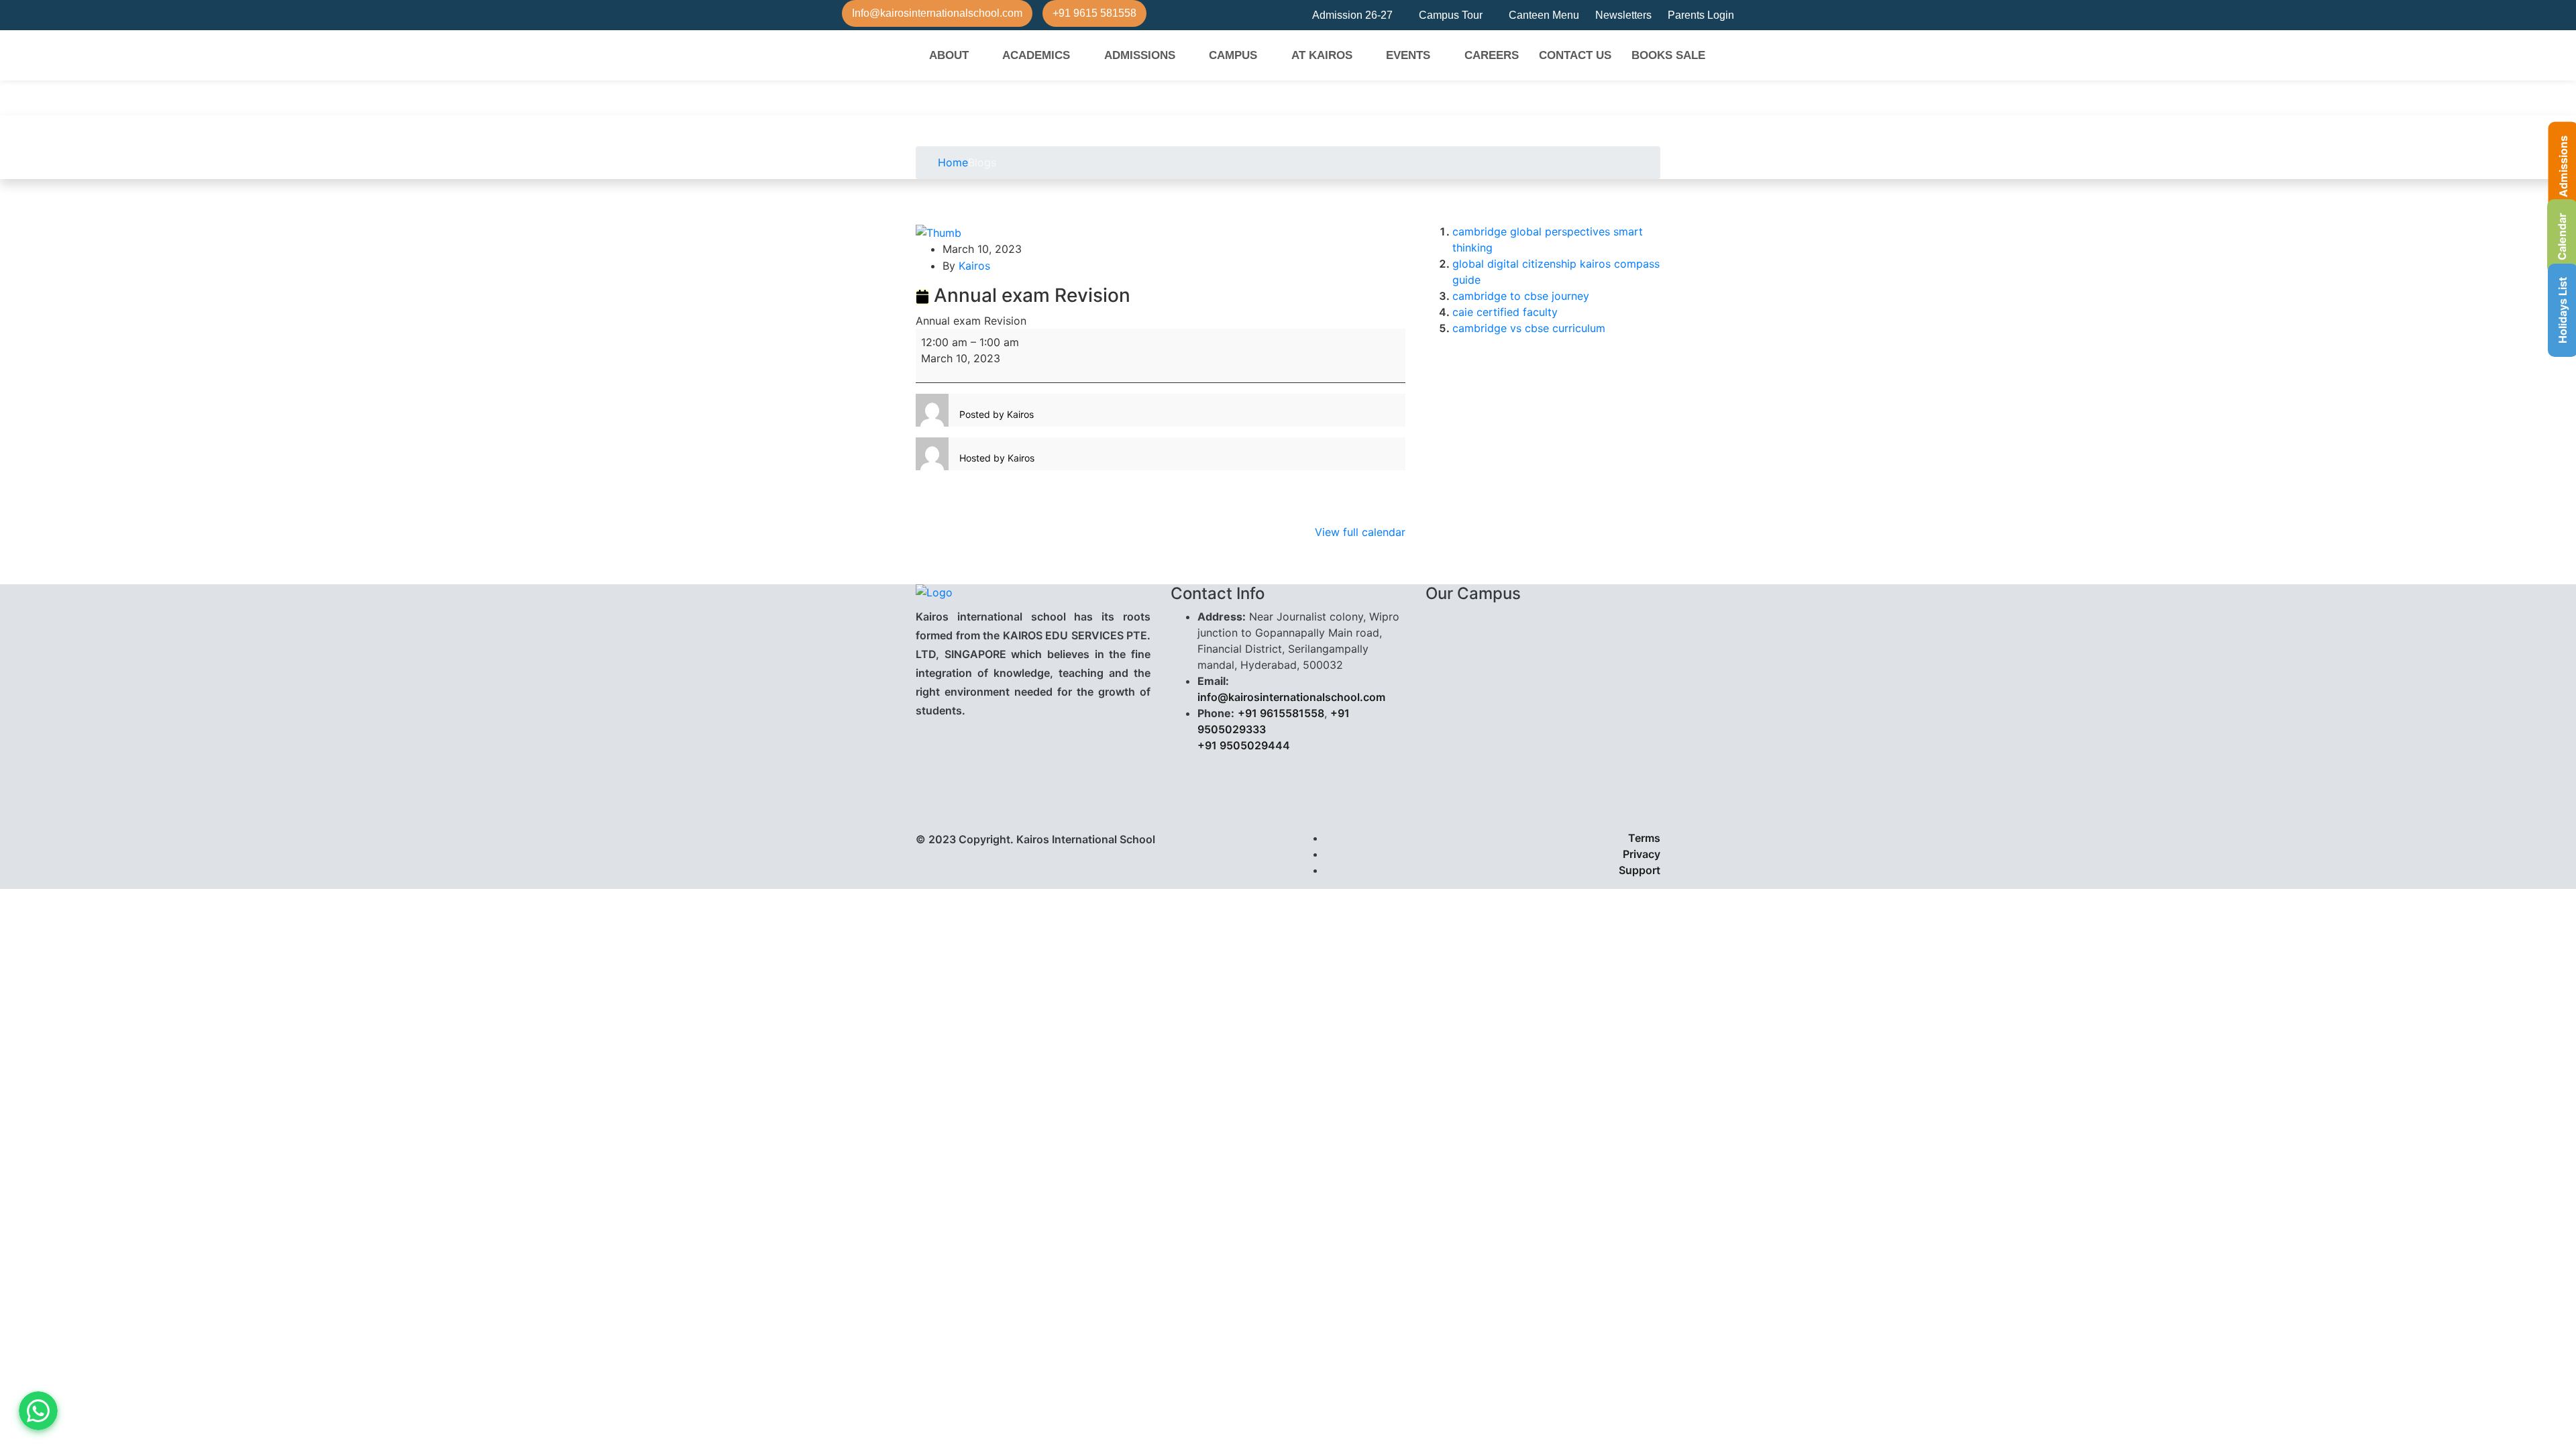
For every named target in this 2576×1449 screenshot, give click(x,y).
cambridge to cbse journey (1521, 296)
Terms (1644, 838)
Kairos (974, 266)
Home (951, 162)
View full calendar (1360, 532)
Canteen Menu (1544, 15)
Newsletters (1623, 15)
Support (1640, 870)
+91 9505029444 (1244, 745)
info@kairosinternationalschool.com (1291, 697)
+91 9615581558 (1281, 713)
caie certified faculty (1505, 312)
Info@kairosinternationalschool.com (937, 13)
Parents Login (1701, 15)
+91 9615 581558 (1094, 13)
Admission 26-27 (1352, 15)
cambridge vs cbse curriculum (1529, 328)
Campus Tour (1451, 15)
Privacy (1642, 854)
